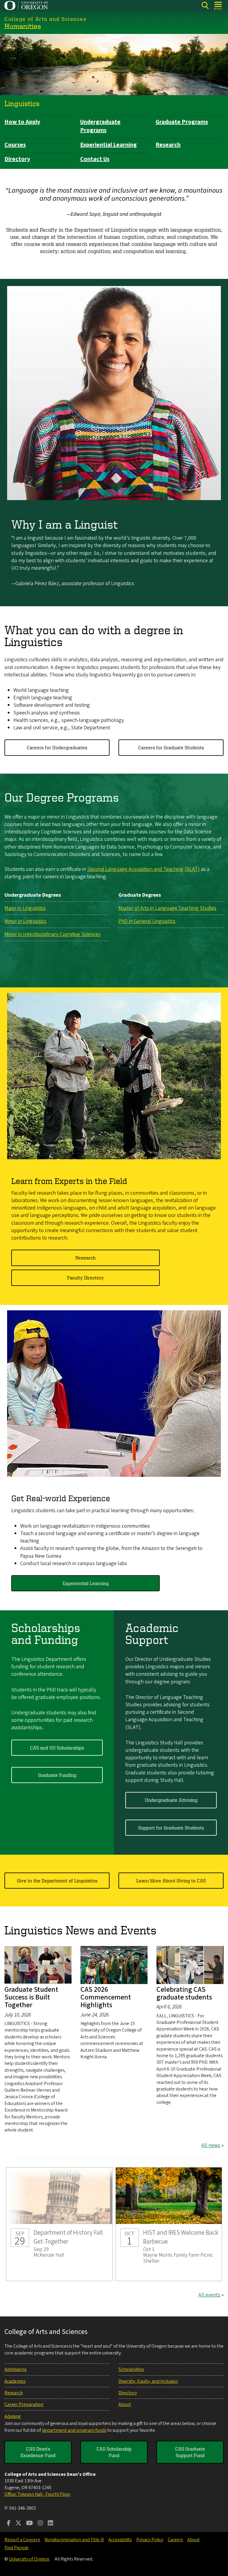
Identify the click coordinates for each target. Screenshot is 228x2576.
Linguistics (22, 103)
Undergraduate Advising (171, 1800)
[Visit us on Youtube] (30, 2524)
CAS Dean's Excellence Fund (38, 2452)
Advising (12, 2416)
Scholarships (131, 2369)
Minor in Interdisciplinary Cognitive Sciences (53, 934)
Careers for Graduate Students (171, 747)
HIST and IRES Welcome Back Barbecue (169, 2224)
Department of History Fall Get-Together (59, 2224)
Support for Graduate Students (171, 1828)
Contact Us (95, 159)
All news (211, 2145)
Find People (16, 2548)
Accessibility (120, 2540)
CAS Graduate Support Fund (190, 2452)
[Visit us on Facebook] (9, 2524)
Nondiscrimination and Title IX (74, 2540)
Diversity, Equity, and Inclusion (148, 2381)
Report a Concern (22, 2540)
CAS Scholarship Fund (114, 2452)
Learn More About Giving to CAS (171, 1881)
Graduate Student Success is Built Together (31, 1997)
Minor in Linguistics (25, 921)
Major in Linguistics (25, 908)
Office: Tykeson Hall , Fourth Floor (38, 2494)
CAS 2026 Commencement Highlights (106, 1997)
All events (209, 2295)
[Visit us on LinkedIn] (50, 2524)
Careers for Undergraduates (57, 747)
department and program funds (74, 2430)
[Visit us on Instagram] (40, 2524)
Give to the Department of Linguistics (57, 1881)
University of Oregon (29, 2559)
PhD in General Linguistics (147, 921)
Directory (17, 159)
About (125, 2404)
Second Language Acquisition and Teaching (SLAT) (144, 869)
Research (168, 145)
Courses (15, 145)
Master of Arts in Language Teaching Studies (167, 908)
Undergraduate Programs (100, 126)
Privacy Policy (150, 2540)
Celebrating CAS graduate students (184, 1993)
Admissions (15, 2369)
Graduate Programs (182, 122)
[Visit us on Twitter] (18, 2524)
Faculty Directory (85, 1278)
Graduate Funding (57, 1775)
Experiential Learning (109, 145)
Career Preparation (24, 2404)
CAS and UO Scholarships (57, 1748)
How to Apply (22, 122)
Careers (175, 2540)
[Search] (205, 6)
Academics (15, 2381)
